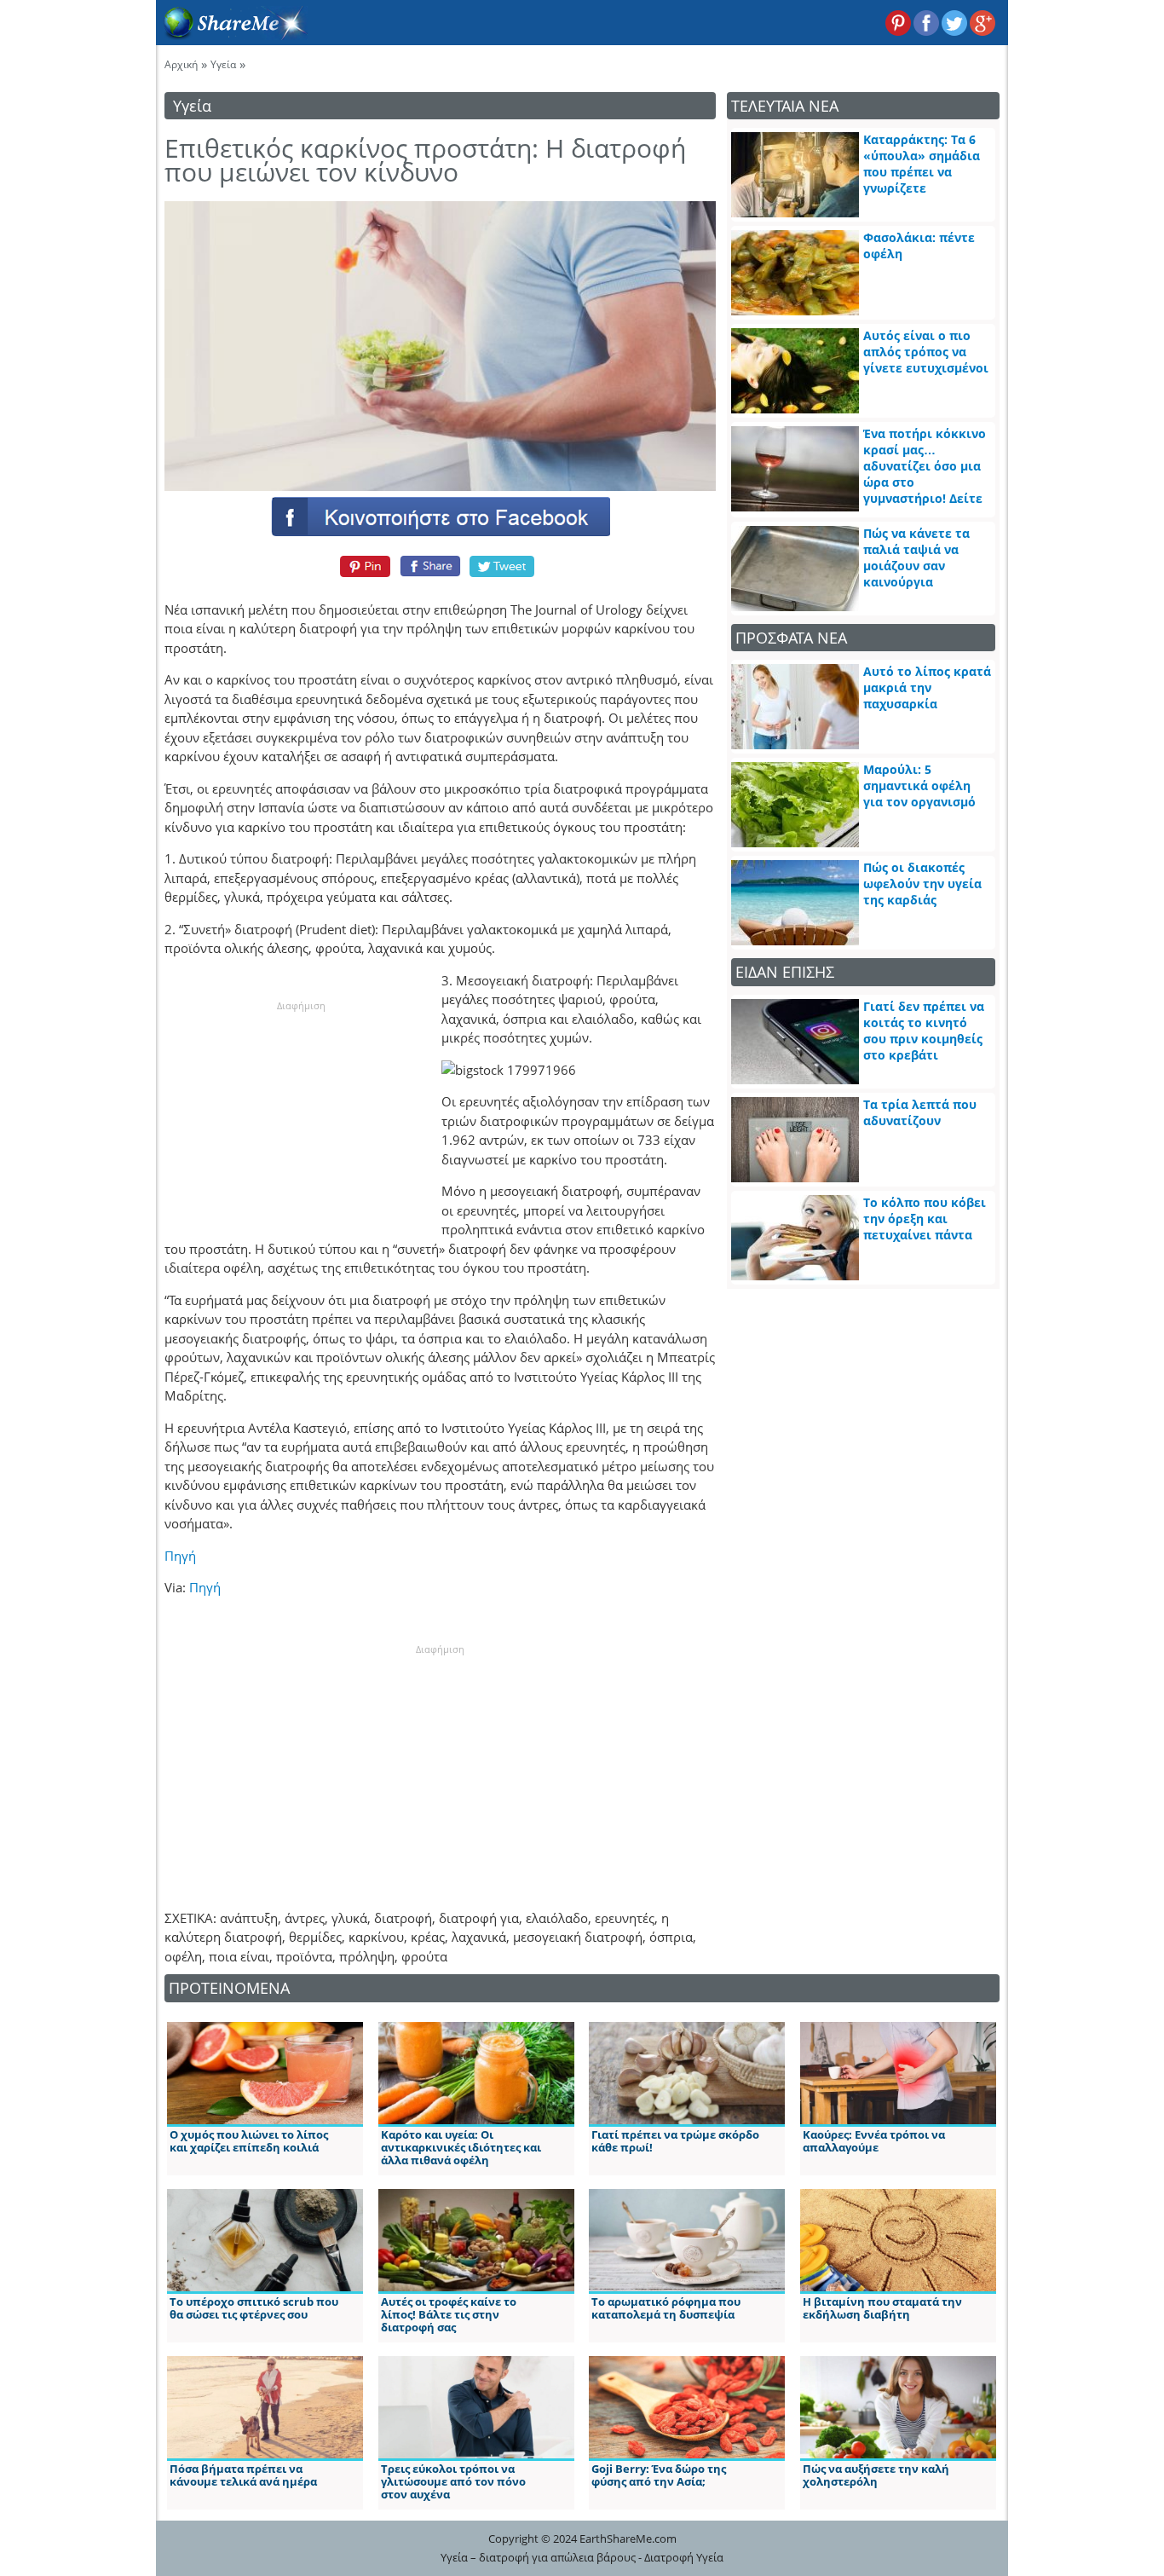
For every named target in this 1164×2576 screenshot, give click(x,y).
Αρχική (181, 64)
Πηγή (180, 1556)
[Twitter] (503, 566)
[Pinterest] (363, 566)
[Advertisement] (301, 1119)
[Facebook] (440, 516)
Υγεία (223, 64)
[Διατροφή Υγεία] (232, 35)
